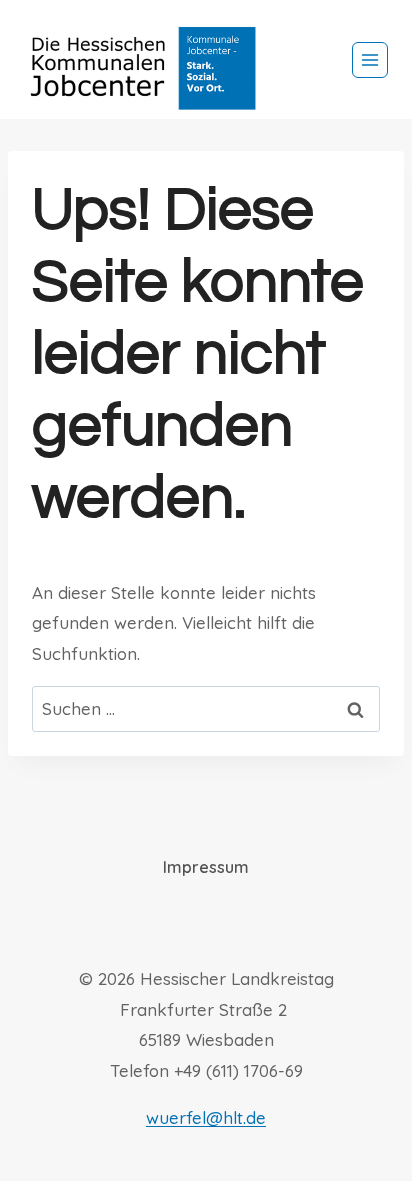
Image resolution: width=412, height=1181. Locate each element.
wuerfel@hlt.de (206, 1117)
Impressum (206, 867)
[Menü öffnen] (370, 60)
